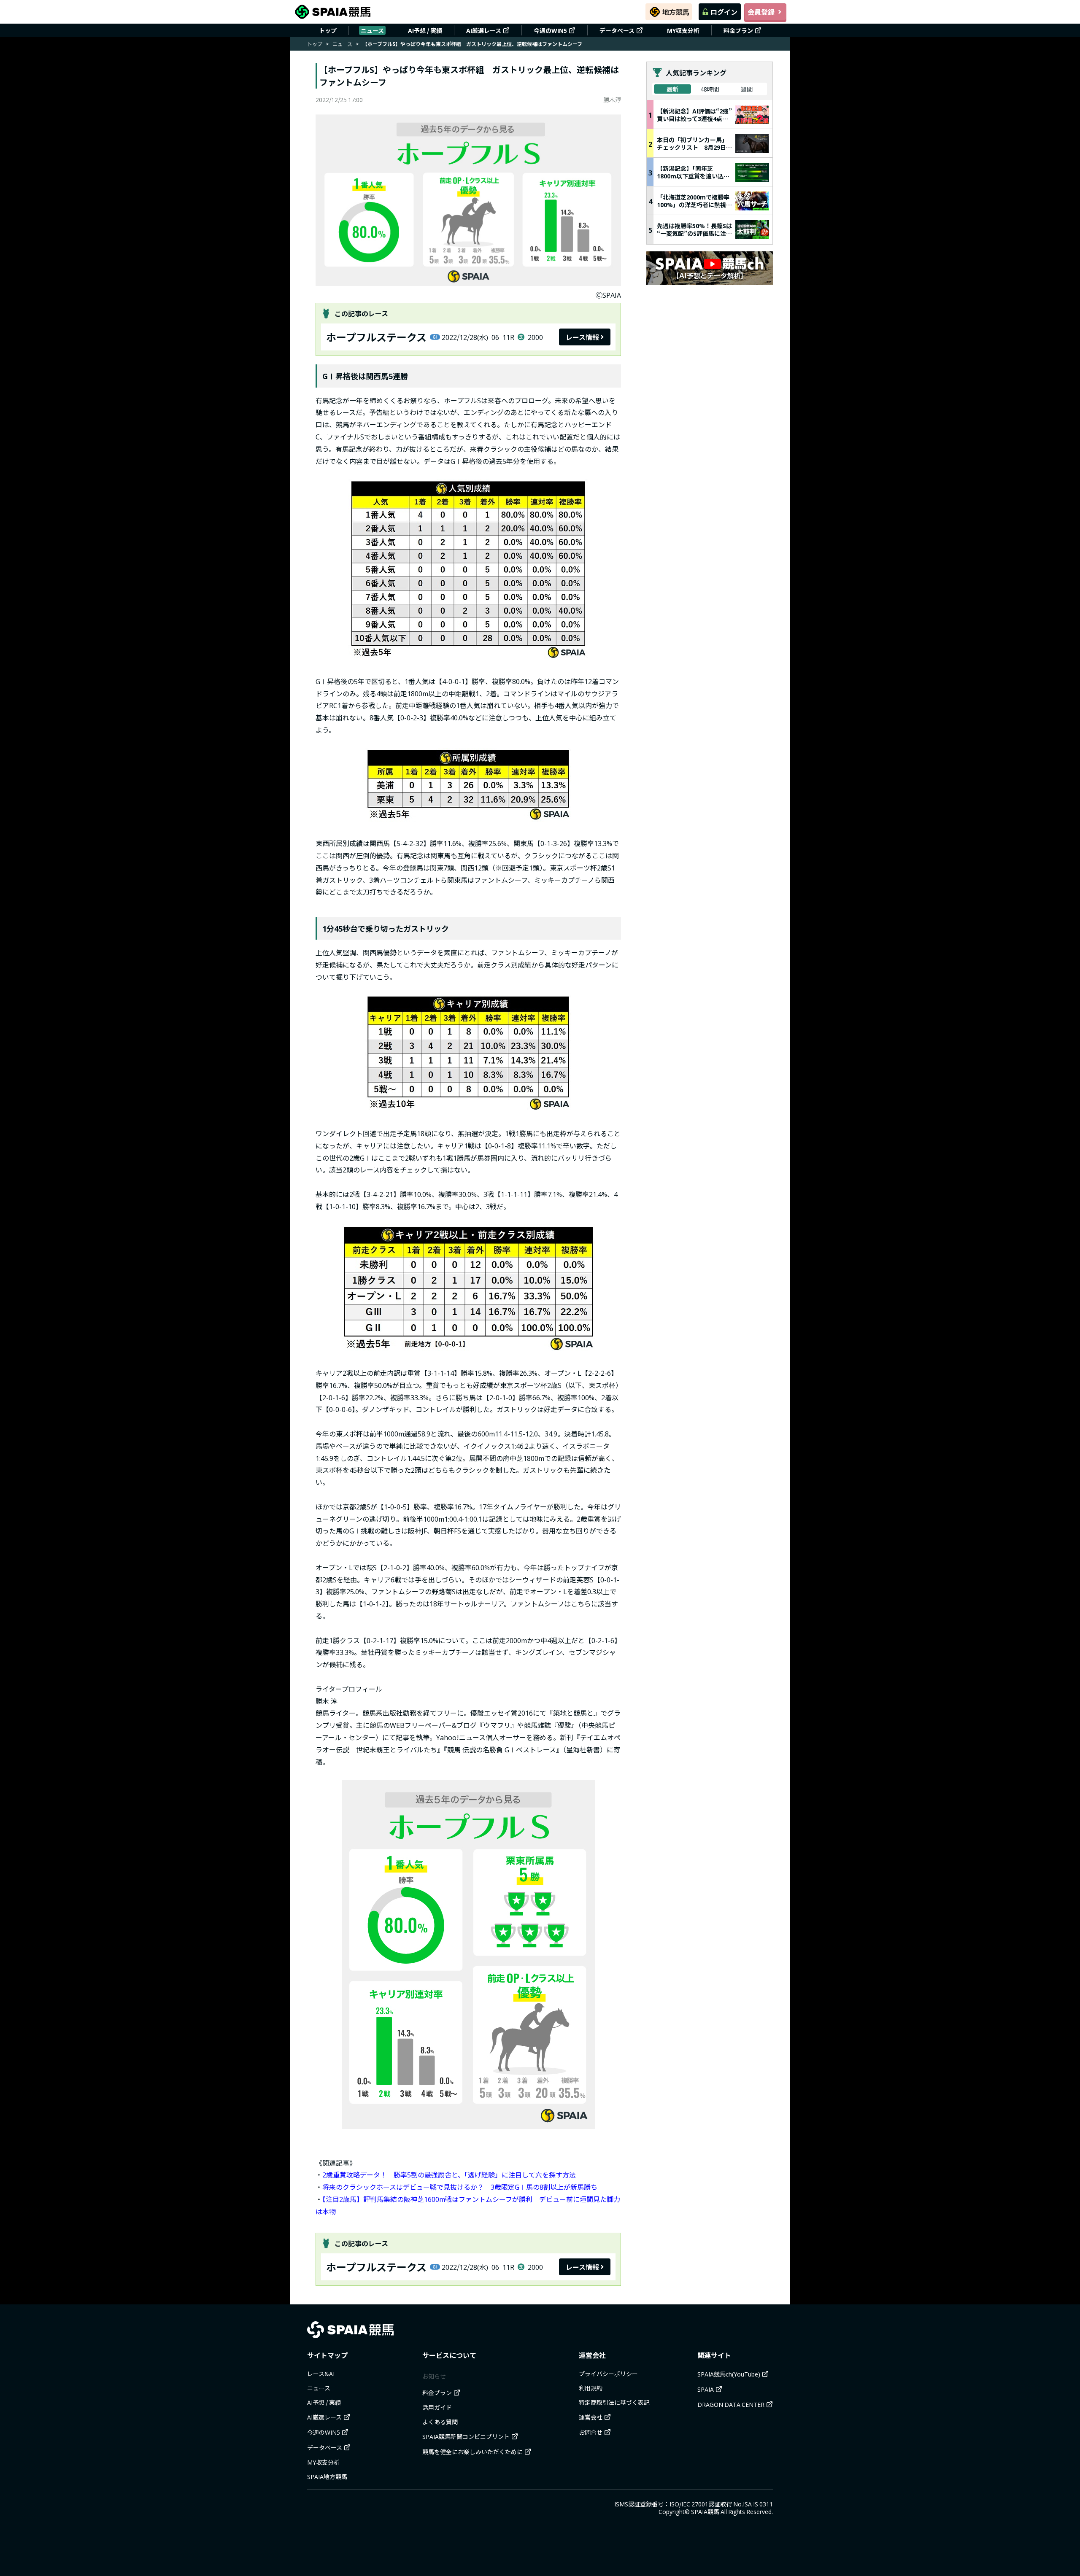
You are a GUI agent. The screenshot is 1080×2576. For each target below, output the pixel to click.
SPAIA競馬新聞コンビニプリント (466, 2436)
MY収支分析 (683, 30)
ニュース (372, 30)
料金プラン (738, 30)
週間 (747, 89)
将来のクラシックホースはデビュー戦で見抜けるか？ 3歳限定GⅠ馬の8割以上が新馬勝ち (460, 2187)
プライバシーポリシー (608, 2374)
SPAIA (706, 2389)
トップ (328, 30)
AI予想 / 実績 (425, 30)
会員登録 (761, 12)
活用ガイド (437, 2407)
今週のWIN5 (550, 30)
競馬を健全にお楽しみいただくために (472, 2452)
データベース (617, 30)
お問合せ (591, 2432)
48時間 (710, 89)
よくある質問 (440, 2422)
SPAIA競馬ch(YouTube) (729, 2374)
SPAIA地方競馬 (327, 2476)
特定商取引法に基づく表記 (614, 2402)
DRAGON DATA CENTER (731, 2404)
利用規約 (591, 2388)
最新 (672, 89)
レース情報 (582, 337)
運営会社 (591, 2417)
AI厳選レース (484, 30)
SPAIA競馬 (705, 2511)
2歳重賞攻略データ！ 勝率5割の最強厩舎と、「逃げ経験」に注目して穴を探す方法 (449, 2175)
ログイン (724, 12)
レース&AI (321, 2374)
